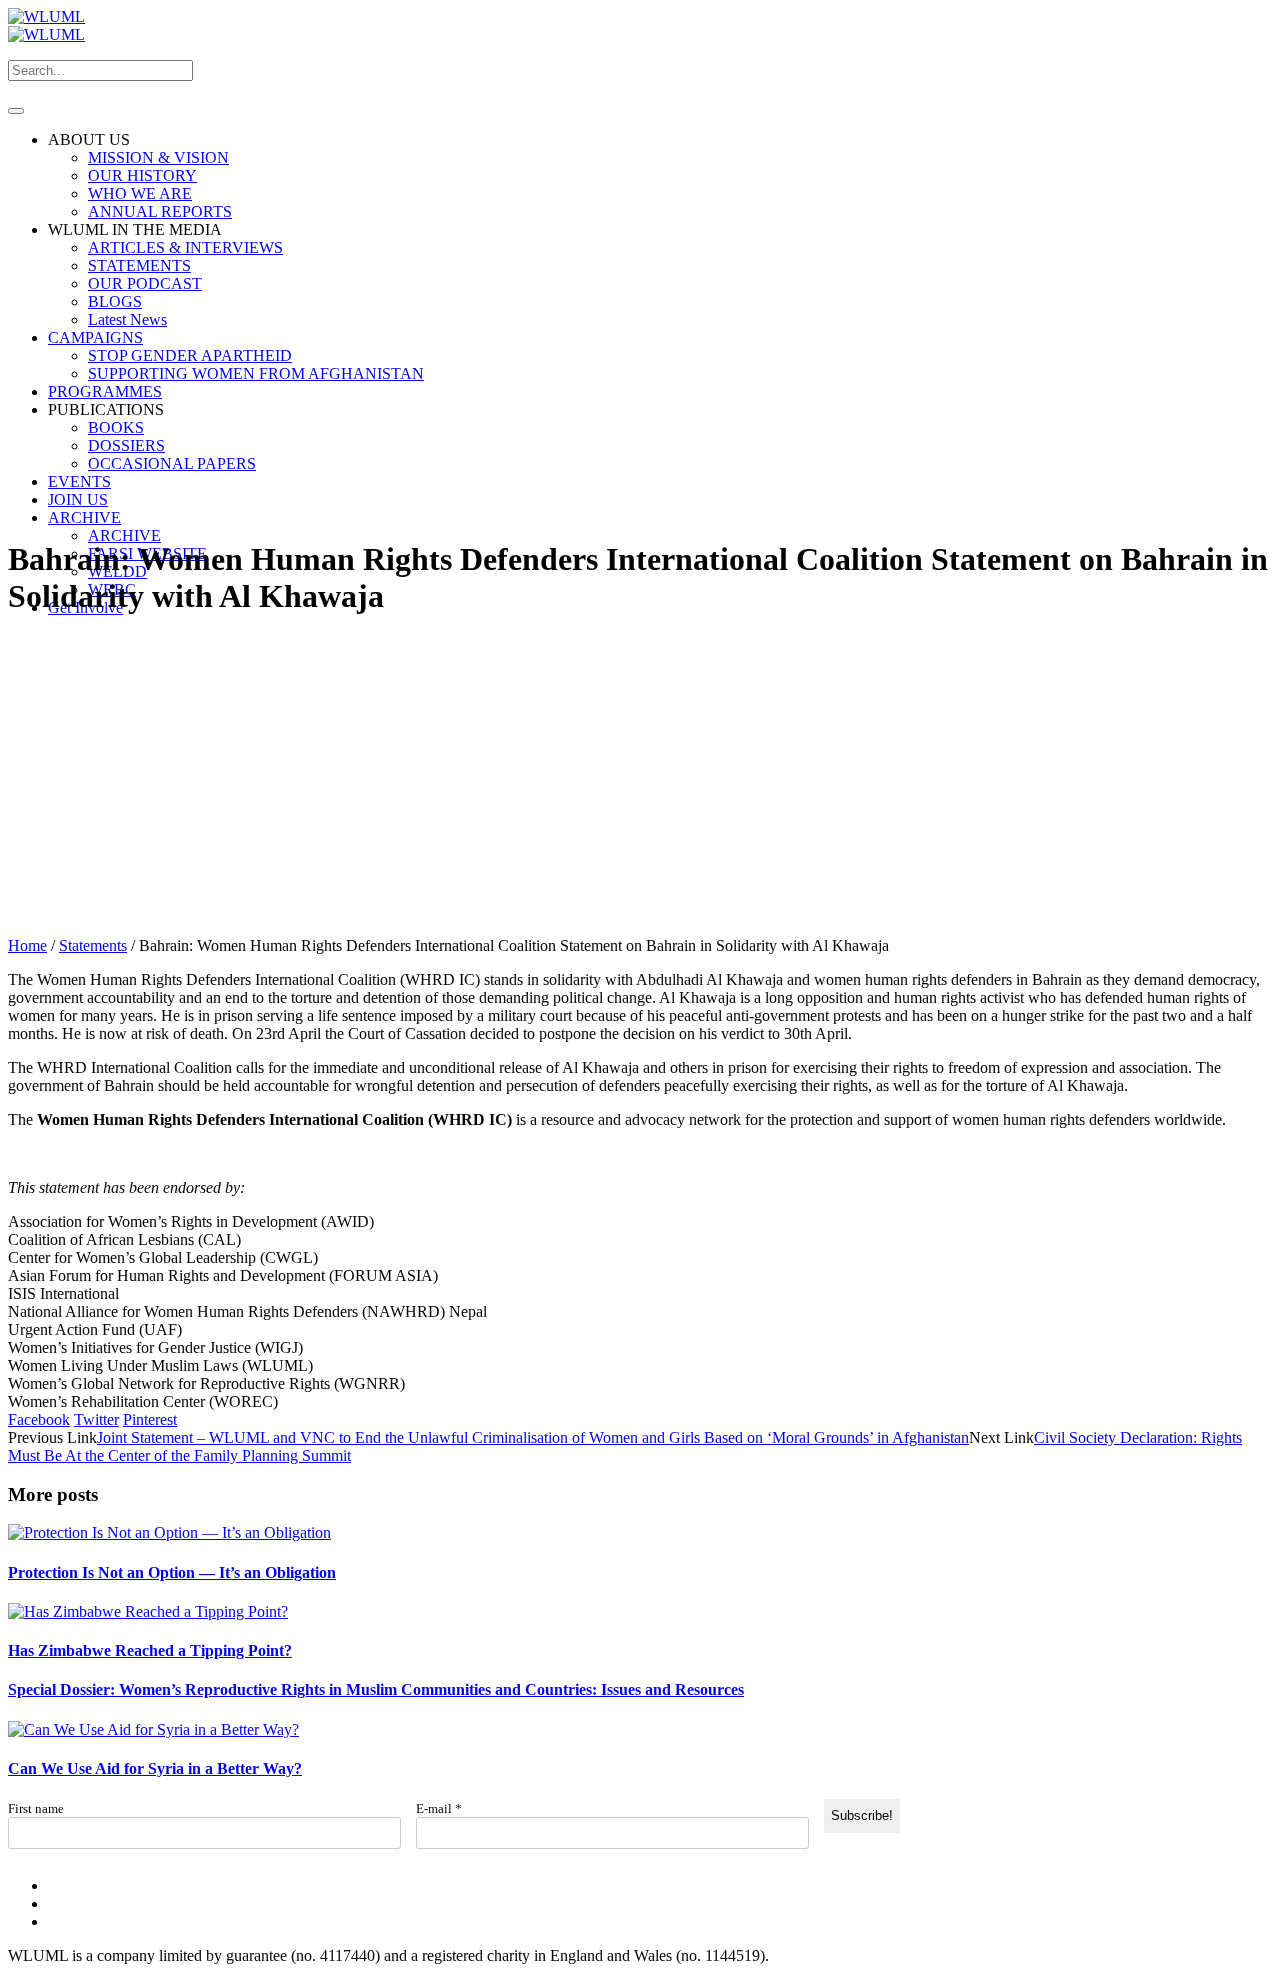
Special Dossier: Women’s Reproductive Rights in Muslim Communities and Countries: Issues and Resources (376, 1689)
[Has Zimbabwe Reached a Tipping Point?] (148, 1611)
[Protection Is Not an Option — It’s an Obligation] (169, 1532)
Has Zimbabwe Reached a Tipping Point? (150, 1650)
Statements (93, 945)
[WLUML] (46, 25)
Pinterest (150, 1419)
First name (36, 1808)
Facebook (39, 1419)
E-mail (439, 1808)
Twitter (96, 1419)
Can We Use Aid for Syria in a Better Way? (155, 1768)
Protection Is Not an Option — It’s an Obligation (172, 1572)
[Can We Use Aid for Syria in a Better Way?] (153, 1729)
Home (27, 945)
